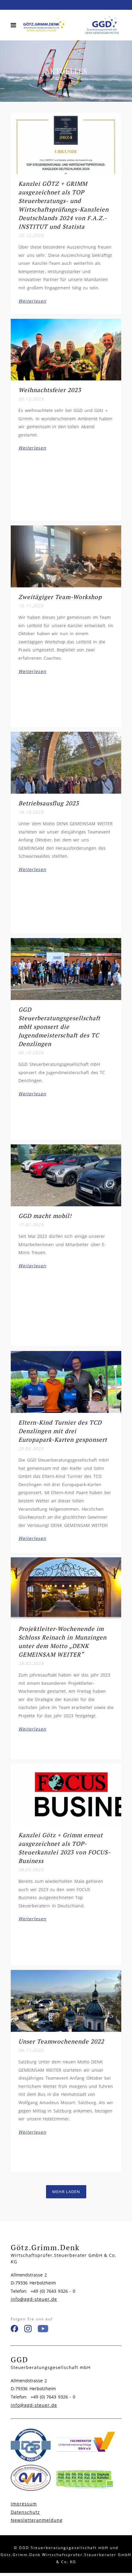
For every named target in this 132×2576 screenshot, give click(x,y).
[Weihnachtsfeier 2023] (66, 350)
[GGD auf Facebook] (14, 2330)
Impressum (24, 2504)
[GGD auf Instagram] (28, 2330)
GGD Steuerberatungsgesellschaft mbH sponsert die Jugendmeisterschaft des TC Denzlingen (59, 1027)
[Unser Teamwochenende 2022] (66, 2001)
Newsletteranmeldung (37, 2520)
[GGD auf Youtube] (43, 2330)
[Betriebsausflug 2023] (66, 763)
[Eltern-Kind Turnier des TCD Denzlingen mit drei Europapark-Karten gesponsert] (66, 1382)
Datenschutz (25, 2512)
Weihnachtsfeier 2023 (50, 390)
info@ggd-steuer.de (34, 2299)
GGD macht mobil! (45, 1216)
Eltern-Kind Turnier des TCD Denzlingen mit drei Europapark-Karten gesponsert (63, 1431)
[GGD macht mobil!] (66, 1175)
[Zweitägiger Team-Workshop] (66, 556)
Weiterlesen (32, 301)
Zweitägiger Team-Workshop (60, 597)
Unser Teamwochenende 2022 (61, 2041)
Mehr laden (66, 2192)
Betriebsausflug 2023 (49, 803)
